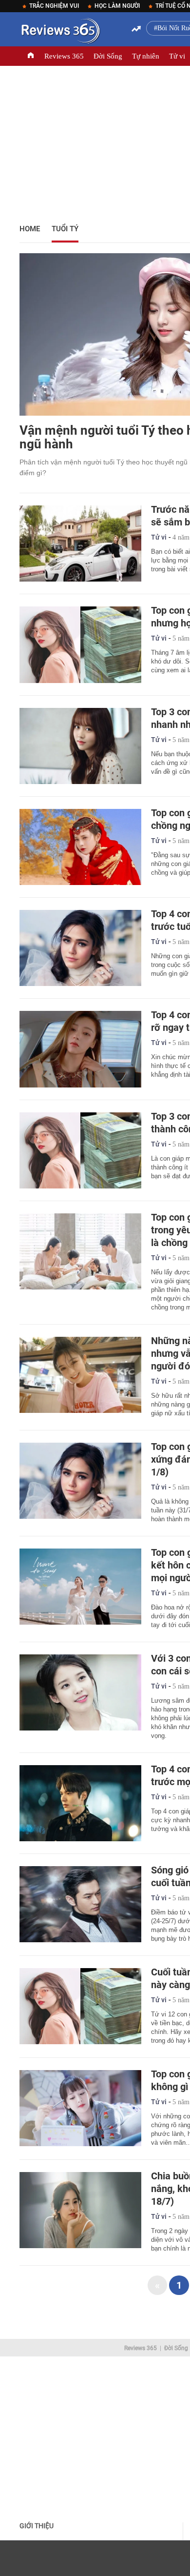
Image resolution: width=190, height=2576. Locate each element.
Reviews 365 (64, 56)
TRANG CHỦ (31, 56)
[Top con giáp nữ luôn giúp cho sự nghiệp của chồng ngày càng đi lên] (80, 847)
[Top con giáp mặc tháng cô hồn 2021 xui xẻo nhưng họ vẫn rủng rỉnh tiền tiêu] (80, 644)
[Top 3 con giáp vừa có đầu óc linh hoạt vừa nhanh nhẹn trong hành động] (80, 746)
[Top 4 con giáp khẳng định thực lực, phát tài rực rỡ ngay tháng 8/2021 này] (80, 1049)
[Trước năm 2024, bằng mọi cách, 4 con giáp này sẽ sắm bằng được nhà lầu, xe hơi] (80, 543)
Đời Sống (108, 56)
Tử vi (177, 56)
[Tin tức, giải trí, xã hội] (60, 33)
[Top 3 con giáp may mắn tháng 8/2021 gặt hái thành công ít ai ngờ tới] (80, 1150)
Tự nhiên (146, 56)
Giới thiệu (37, 2526)
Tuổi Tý (65, 229)
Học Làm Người (117, 6)
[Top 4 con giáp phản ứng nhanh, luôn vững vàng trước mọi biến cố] (80, 1803)
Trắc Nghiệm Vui (54, 6)
